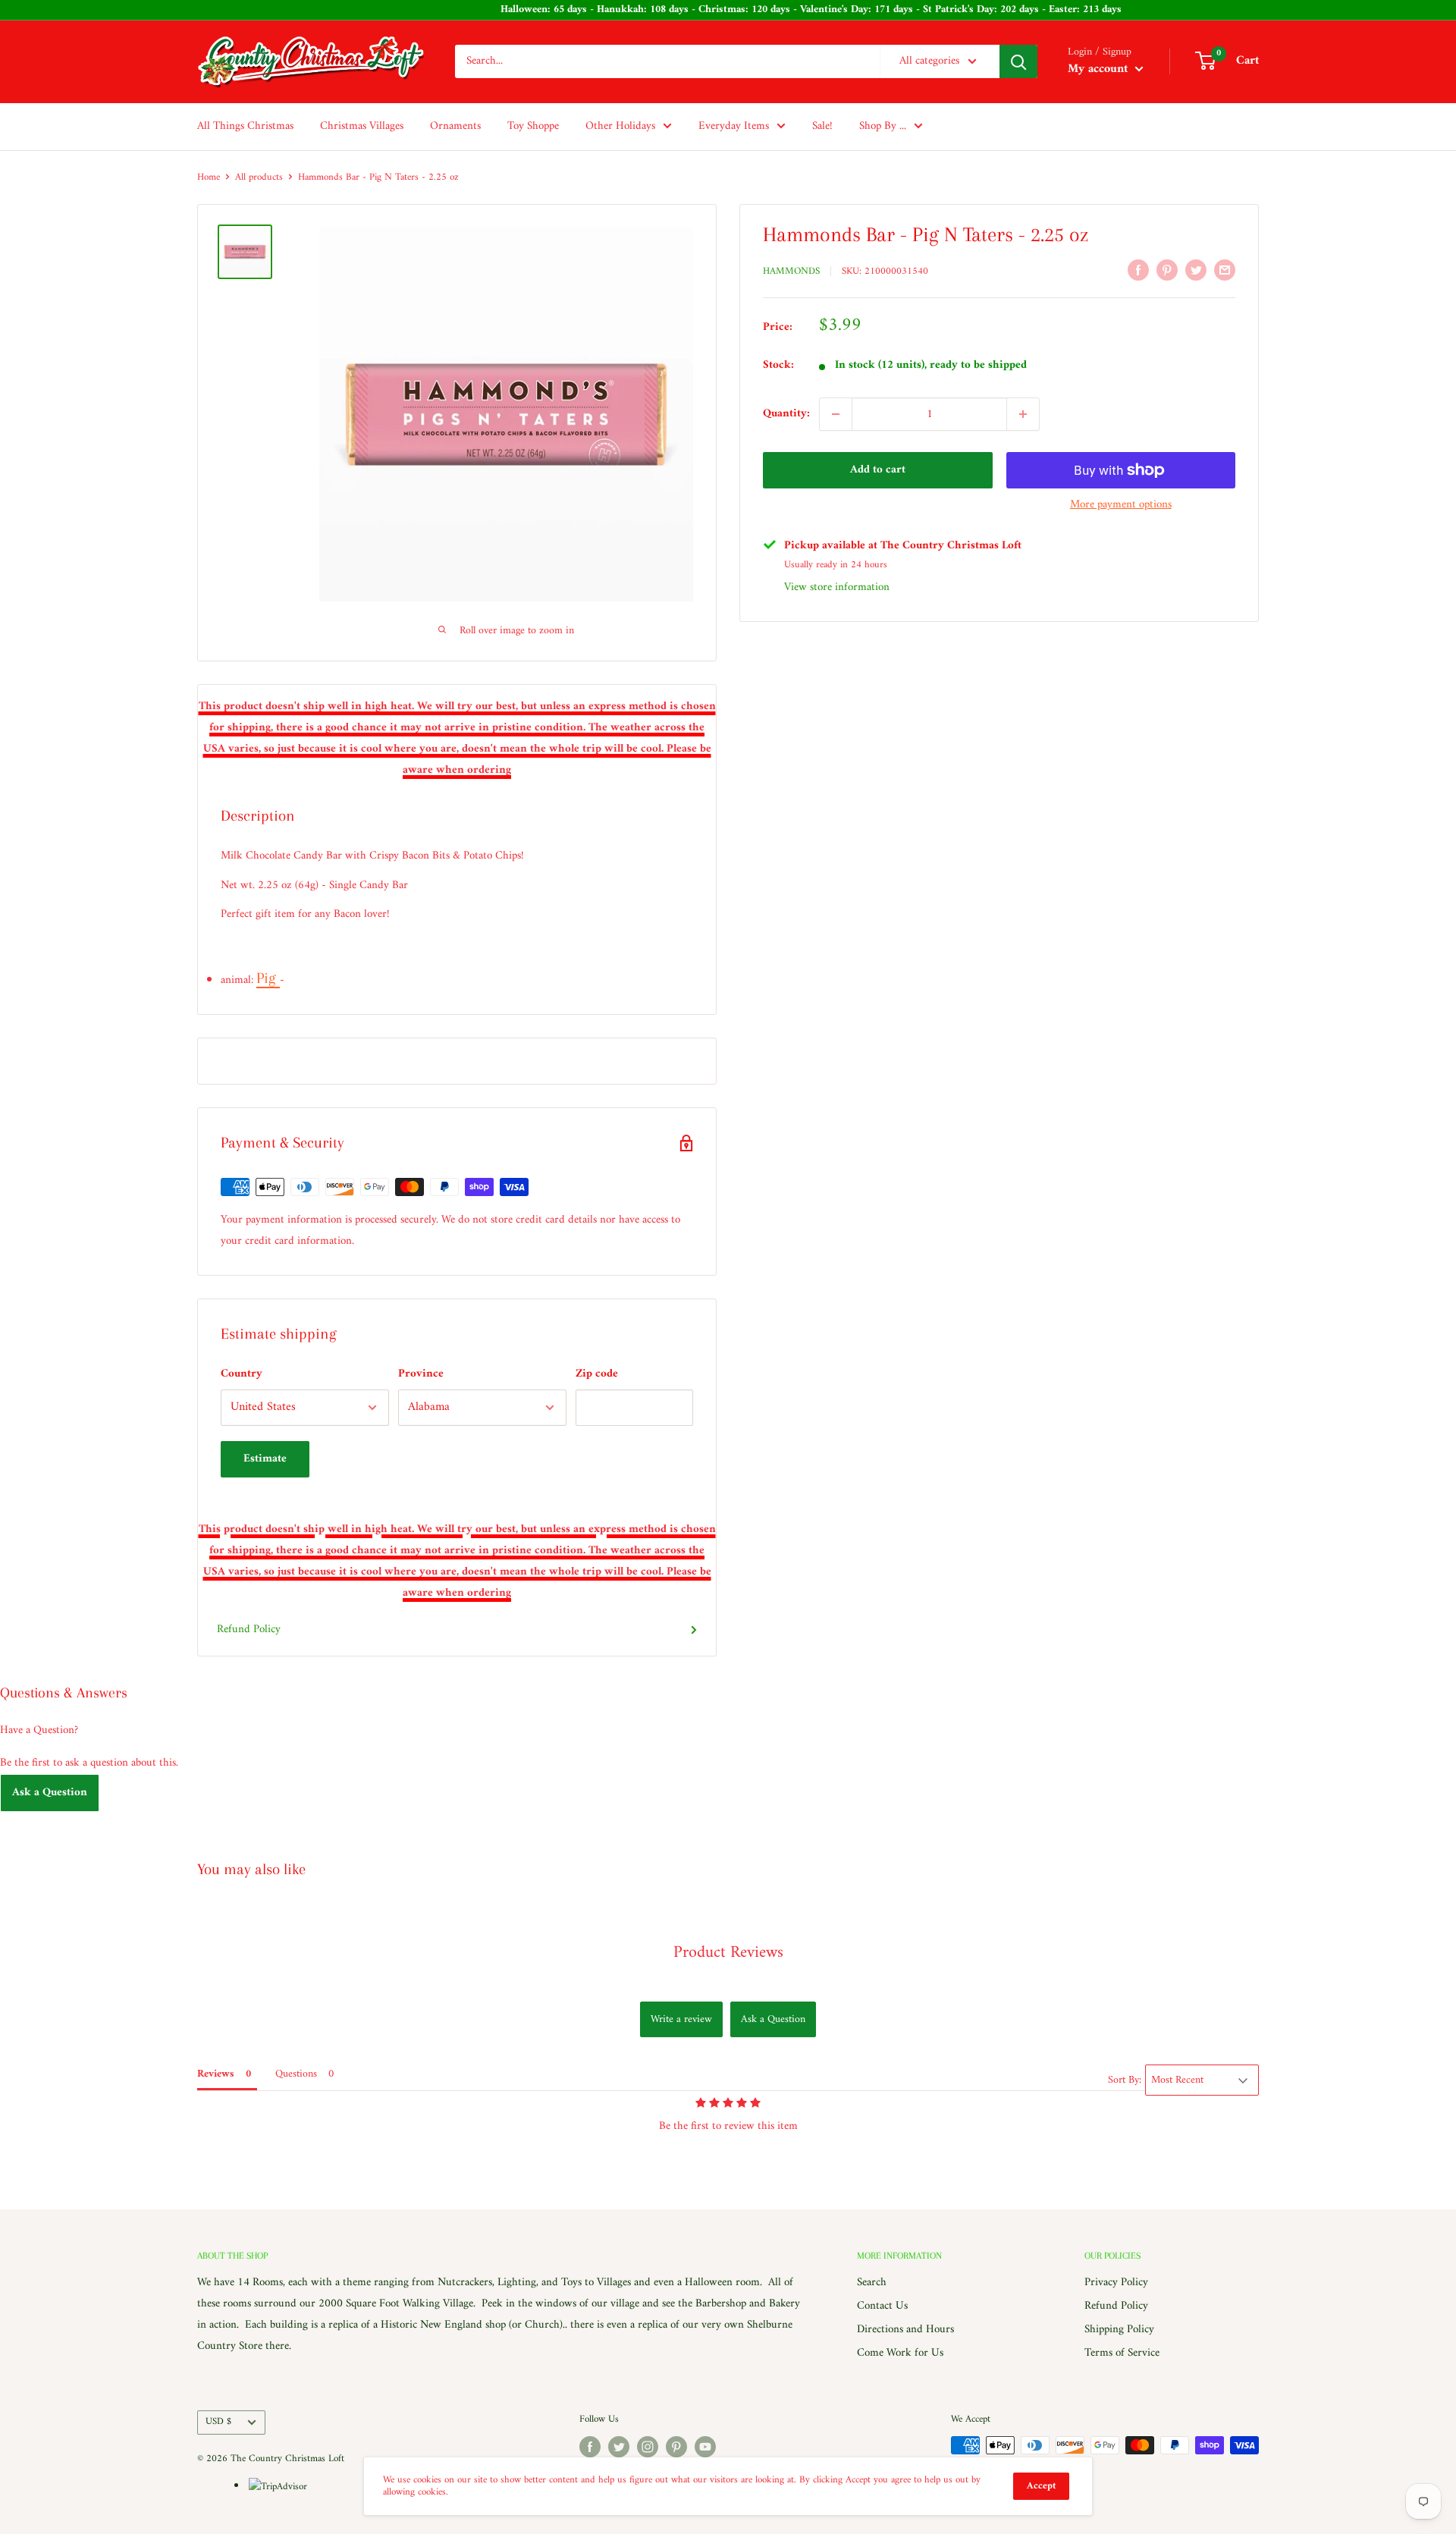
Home (209, 177)
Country (242, 1374)
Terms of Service (1122, 2353)
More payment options (1121, 505)
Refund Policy (249, 1630)
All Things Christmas (245, 126)
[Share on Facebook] (1138, 270)
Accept (1041, 2486)
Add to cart (878, 470)
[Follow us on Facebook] (590, 2447)
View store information (837, 587)
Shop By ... (883, 126)
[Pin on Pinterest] (1167, 270)
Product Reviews (728, 1953)
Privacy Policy (1116, 2283)
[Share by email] (1225, 270)
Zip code (597, 1374)
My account (1100, 69)
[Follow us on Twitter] (619, 2447)
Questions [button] (296, 2074)
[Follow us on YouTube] (705, 2447)
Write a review (681, 2019)
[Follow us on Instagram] (648, 2447)
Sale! (822, 126)
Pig (268, 978)
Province (421, 1374)
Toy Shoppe (533, 126)
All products (259, 177)
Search (872, 2283)
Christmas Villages (362, 126)
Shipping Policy (1119, 2330)
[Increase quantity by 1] (1023, 414)
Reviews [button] (216, 2074)
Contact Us (882, 2306)
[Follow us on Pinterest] (676, 2447)
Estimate (265, 1459)
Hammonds (791, 271)
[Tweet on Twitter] (1196, 270)
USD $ (218, 2422)
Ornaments (455, 126)
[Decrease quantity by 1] (836, 414)
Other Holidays (620, 126)
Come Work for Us (900, 2353)
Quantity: (786, 414)
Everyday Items (734, 126)
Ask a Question (50, 1793)
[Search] (1018, 61)
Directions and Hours (905, 2330)
